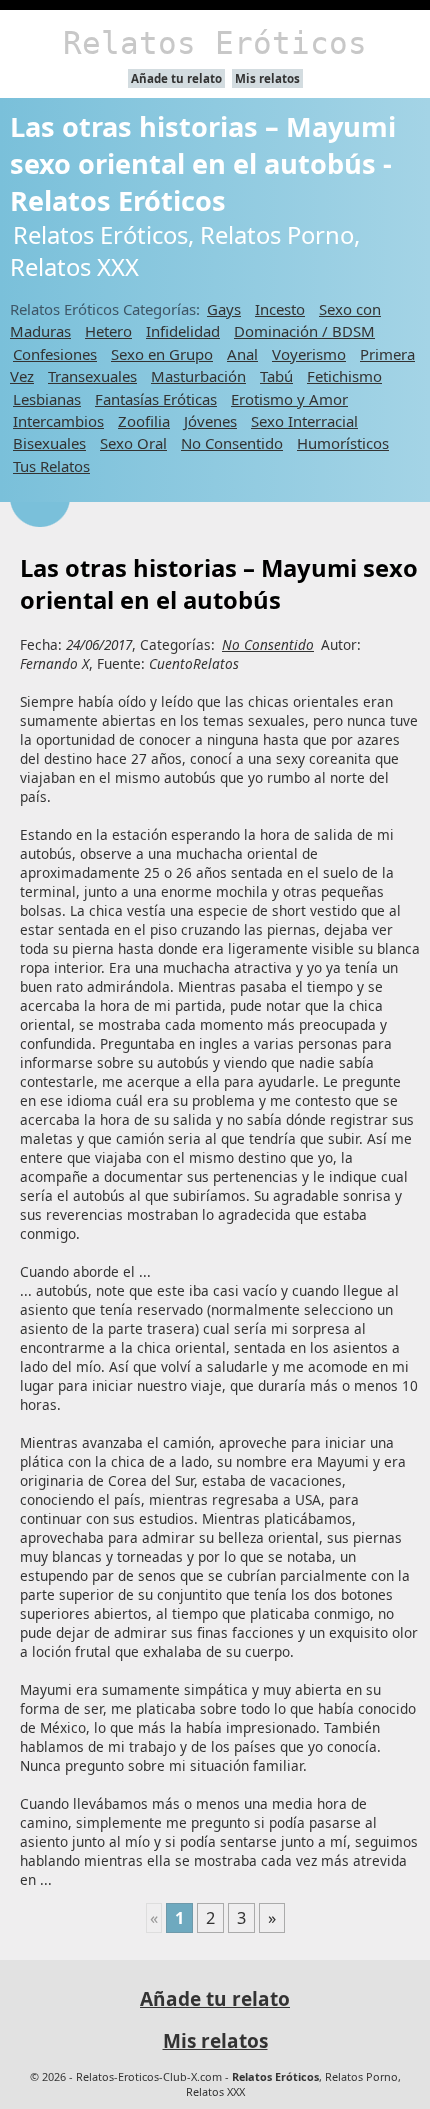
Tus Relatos (51, 466)
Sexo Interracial (304, 421)
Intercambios (58, 421)
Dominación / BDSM (304, 331)
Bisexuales (49, 443)
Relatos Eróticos (215, 43)
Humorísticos (343, 443)
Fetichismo (344, 376)
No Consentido (232, 443)
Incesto (280, 309)
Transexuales (92, 376)
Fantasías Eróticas (156, 399)
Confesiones (55, 354)
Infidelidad (183, 331)
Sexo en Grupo (162, 354)
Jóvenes (210, 421)
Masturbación (198, 376)
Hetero (108, 331)
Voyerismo (309, 354)
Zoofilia (144, 421)
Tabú (276, 376)
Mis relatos (267, 78)
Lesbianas (47, 399)
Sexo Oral (133, 443)
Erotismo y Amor (289, 399)
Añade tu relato (176, 78)
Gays (224, 309)
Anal (242, 354)
